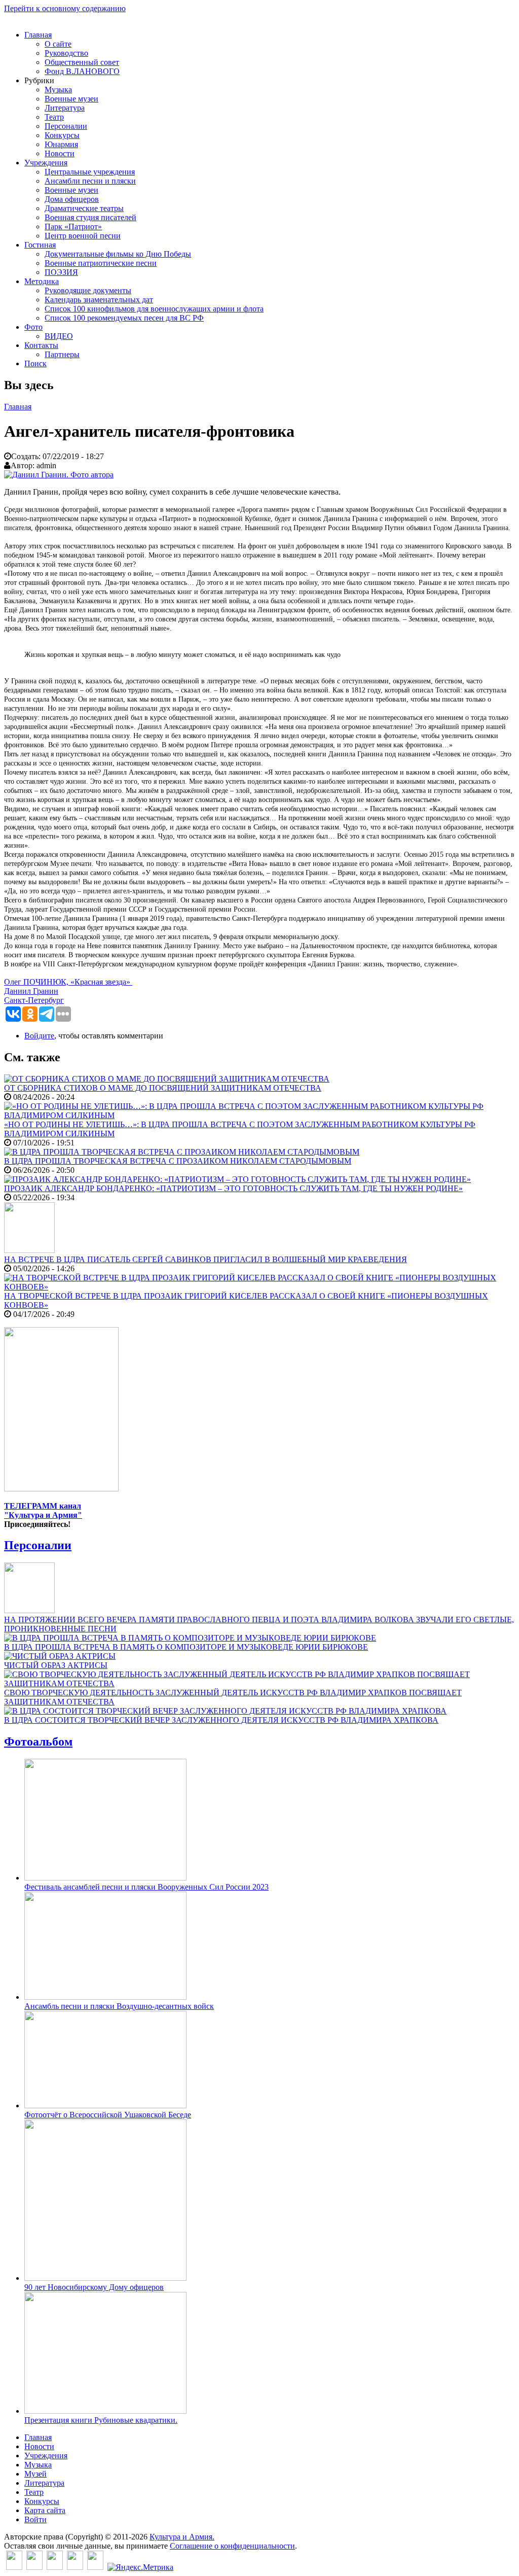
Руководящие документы (88, 290)
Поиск (35, 363)
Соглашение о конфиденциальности (232, 2546)
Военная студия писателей (90, 217)
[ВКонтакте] (14, 2567)
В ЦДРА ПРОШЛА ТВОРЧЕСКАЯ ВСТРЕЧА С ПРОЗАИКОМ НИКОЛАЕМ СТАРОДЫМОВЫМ (178, 1161)
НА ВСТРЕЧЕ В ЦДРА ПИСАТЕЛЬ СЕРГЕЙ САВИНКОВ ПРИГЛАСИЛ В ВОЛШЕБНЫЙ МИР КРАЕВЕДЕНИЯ (206, 1259)
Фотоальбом (38, 1742)
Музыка (58, 90)
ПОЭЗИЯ (61, 272)
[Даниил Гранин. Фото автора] (59, 475)
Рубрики (39, 80)
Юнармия (61, 144)
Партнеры (62, 354)
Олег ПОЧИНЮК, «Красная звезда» (68, 982)
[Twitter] (34, 2567)
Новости (60, 153)
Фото (33, 327)
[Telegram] (95, 2567)
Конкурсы (62, 135)
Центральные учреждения (90, 172)
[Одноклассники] (55, 2567)
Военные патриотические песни (101, 263)
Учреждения (46, 163)
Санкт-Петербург (34, 1000)
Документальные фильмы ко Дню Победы (118, 254)
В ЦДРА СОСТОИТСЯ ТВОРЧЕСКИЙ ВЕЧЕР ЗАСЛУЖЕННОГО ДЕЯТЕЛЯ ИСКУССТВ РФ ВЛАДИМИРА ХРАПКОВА (221, 1720)
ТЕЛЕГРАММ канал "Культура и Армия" (43, 1510)
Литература (65, 108)
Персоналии (66, 126)
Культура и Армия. (182, 2537)
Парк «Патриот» (73, 227)
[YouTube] (75, 2567)
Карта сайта (45, 2510)
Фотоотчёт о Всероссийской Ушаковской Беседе (108, 2115)
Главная (38, 35)
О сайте (58, 44)
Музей (35, 2474)
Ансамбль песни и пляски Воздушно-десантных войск (119, 2006)
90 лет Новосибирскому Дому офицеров (94, 2287)
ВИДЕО (59, 336)
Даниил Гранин (31, 991)
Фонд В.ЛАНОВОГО (82, 71)
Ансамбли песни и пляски (90, 181)
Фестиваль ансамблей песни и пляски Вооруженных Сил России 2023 (146, 1887)
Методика (42, 281)
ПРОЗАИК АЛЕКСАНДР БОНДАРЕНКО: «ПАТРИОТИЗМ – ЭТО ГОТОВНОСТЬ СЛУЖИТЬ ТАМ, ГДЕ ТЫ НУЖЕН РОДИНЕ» (233, 1188)
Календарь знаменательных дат (99, 300)
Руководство (66, 53)
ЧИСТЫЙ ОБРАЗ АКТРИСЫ (56, 1665)
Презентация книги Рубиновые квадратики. (101, 2420)
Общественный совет (82, 62)
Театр (54, 117)
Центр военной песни (83, 236)
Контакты (41, 345)
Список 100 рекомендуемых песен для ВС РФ (124, 318)
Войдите (39, 1036)
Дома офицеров (72, 199)
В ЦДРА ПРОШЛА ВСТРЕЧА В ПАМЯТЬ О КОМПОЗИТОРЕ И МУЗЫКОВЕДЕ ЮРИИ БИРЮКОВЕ (186, 1647)
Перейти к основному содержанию (65, 8)
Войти (35, 2519)
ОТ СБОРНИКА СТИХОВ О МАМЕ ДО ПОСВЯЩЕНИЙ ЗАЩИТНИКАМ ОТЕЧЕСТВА (163, 1088)
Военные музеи (71, 99)
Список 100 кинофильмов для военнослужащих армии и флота (154, 309)
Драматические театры (84, 208)
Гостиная (40, 245)
